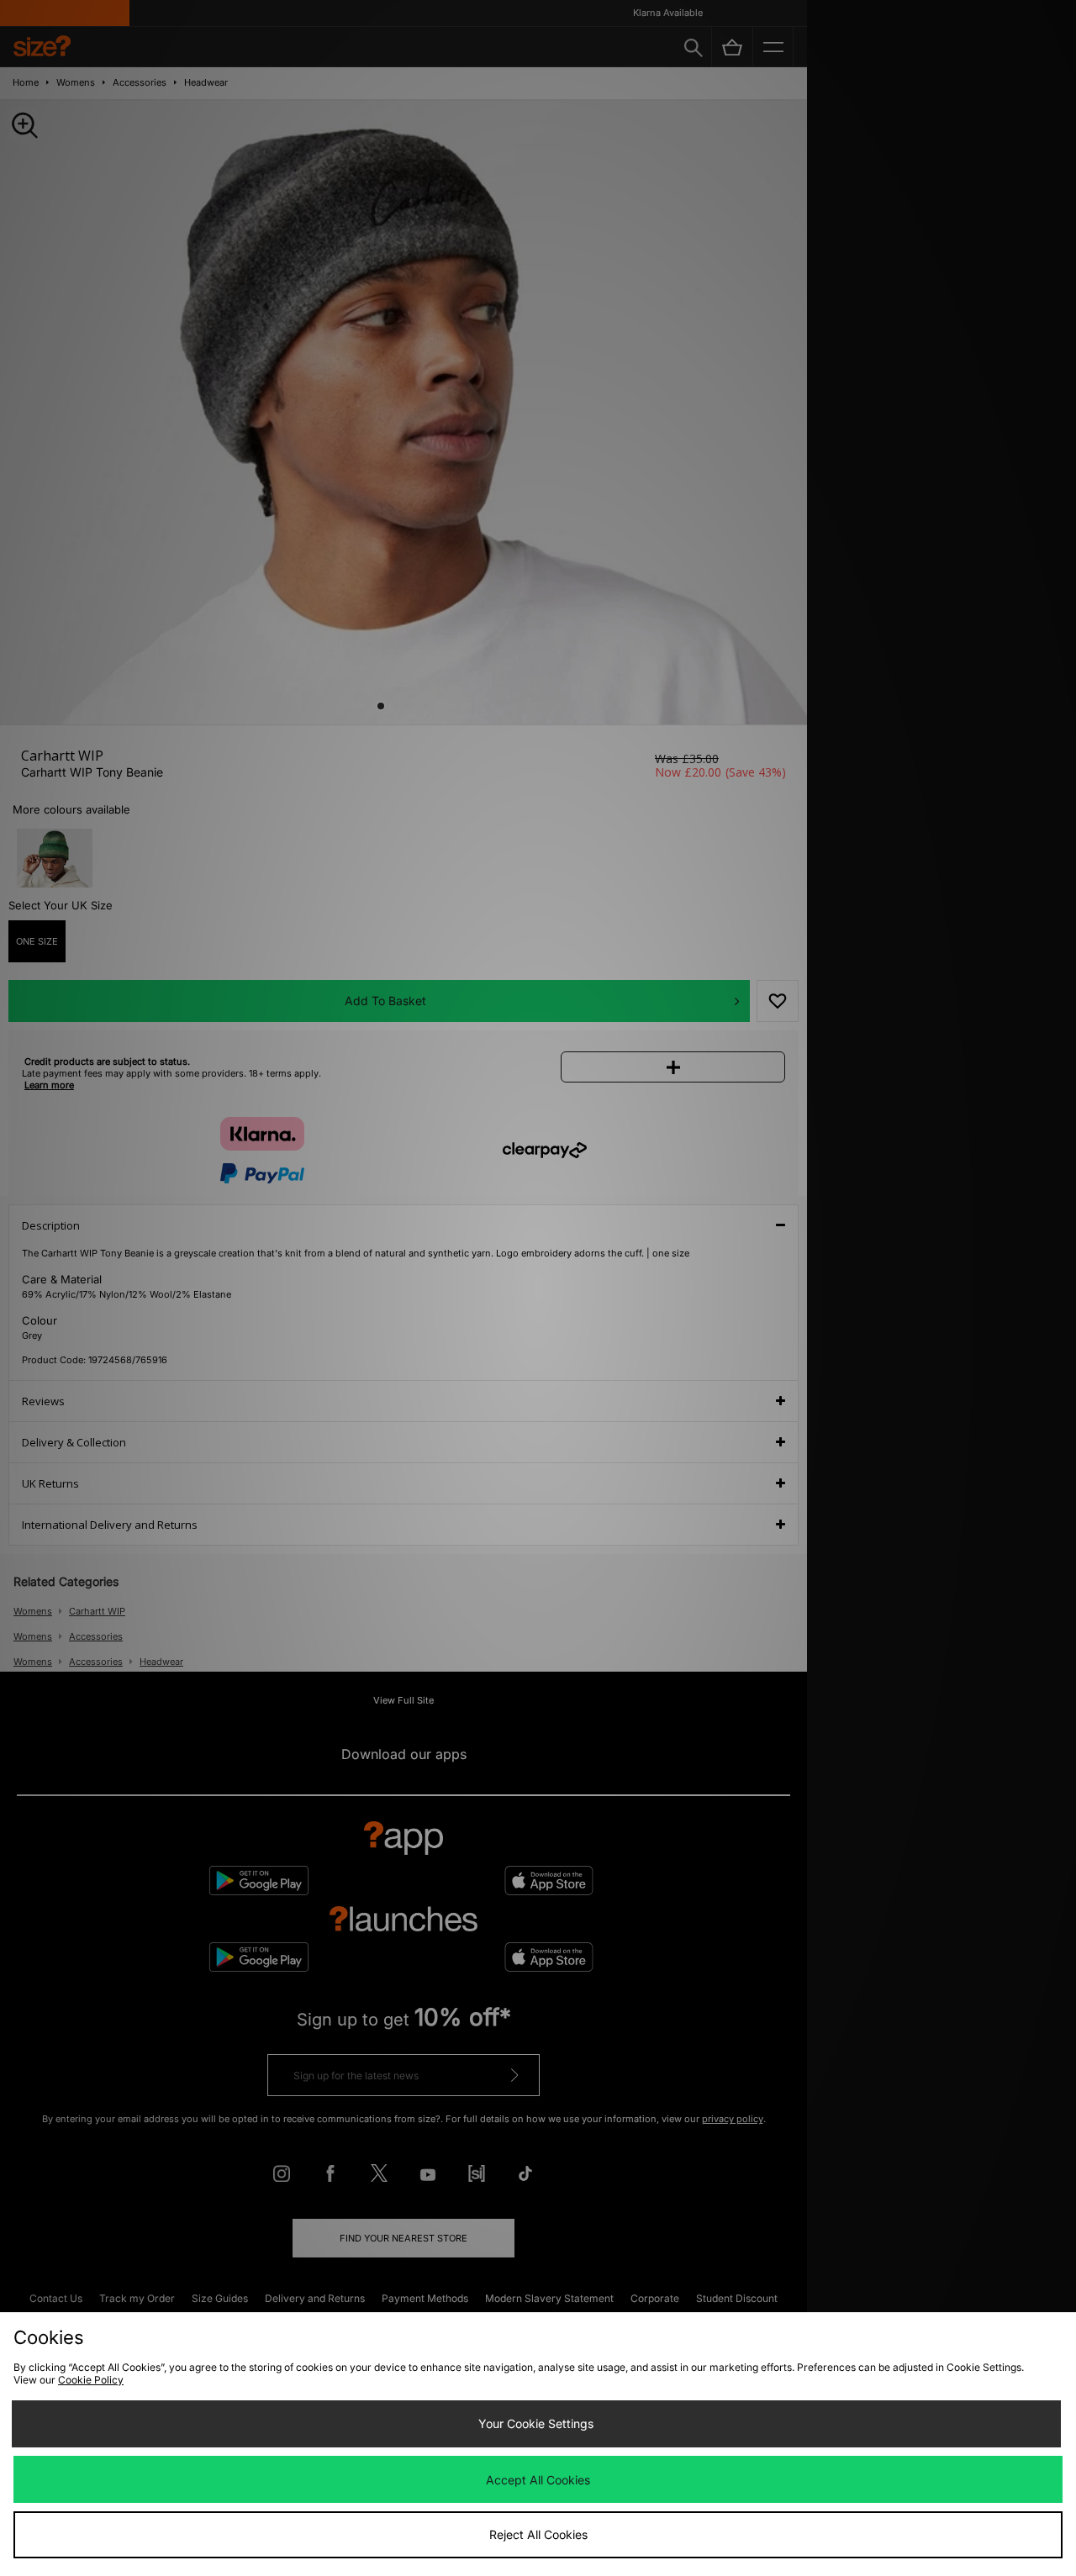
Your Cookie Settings (536, 2423)
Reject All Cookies (538, 2534)
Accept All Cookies (538, 2480)
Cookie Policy (91, 2380)
